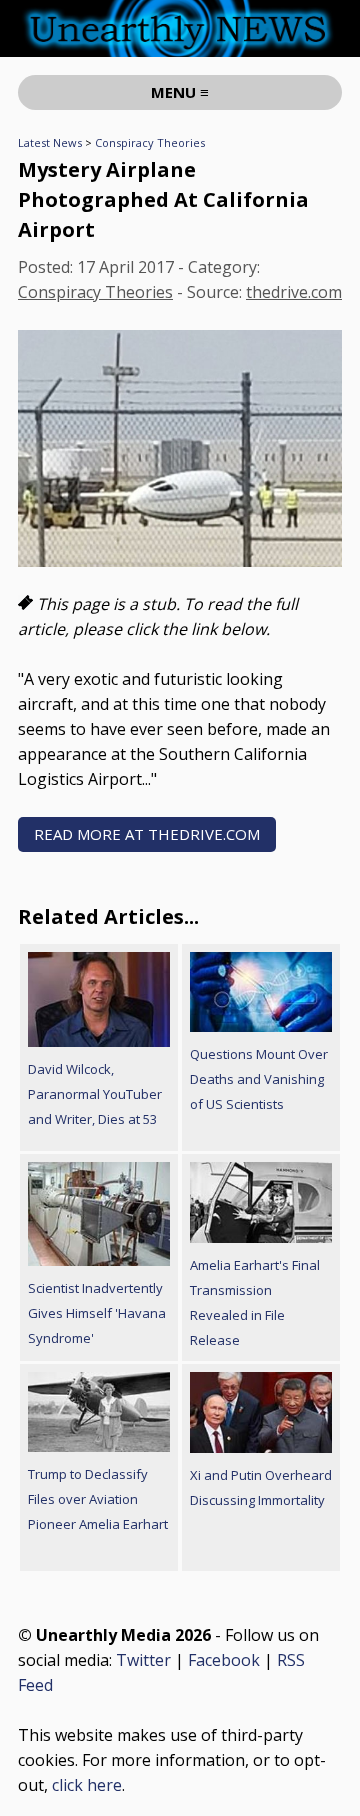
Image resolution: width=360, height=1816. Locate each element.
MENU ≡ (180, 92)
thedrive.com (294, 292)
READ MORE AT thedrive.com (147, 834)
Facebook (224, 1660)
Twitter (143, 1660)
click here (87, 1785)
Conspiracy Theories (150, 142)
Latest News (50, 142)
